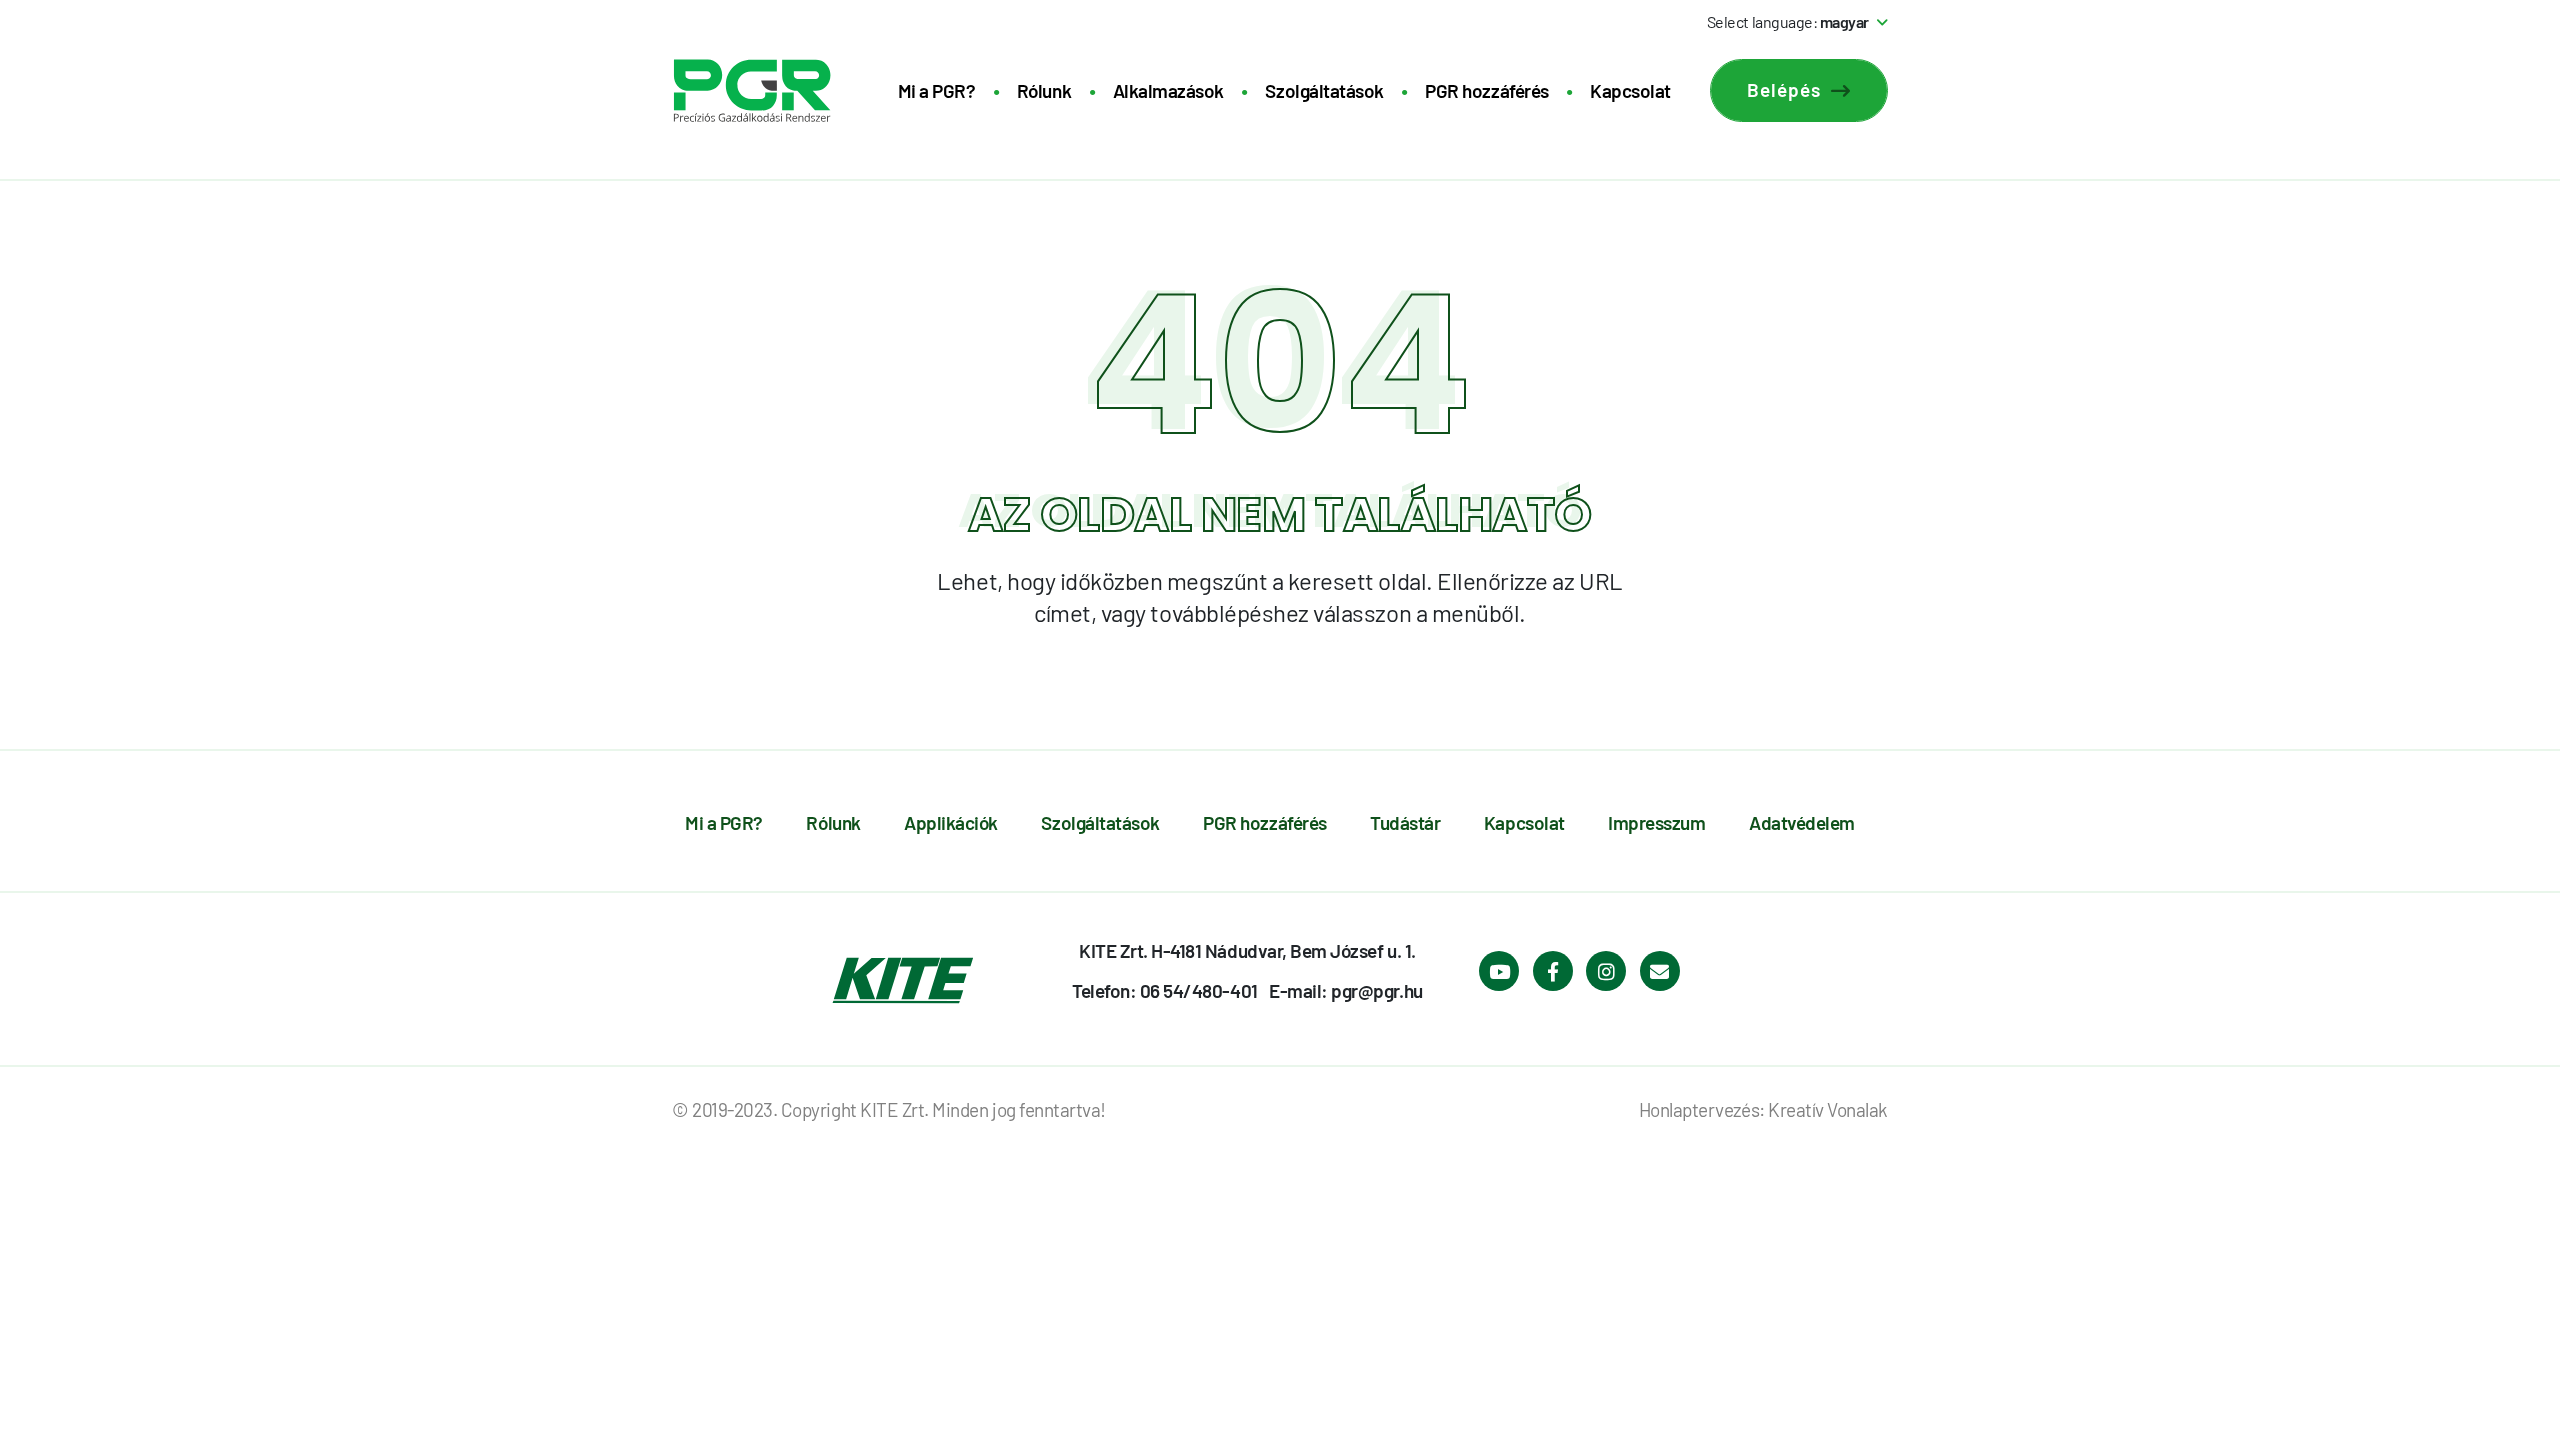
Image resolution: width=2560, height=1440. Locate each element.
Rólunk (1044, 90)
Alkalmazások (1168, 90)
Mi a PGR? (937, 90)
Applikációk (951, 822)
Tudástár (1405, 822)
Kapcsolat (1630, 90)
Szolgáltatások (1324, 90)
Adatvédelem (1802, 822)
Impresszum (1656, 822)
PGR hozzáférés (1486, 90)
